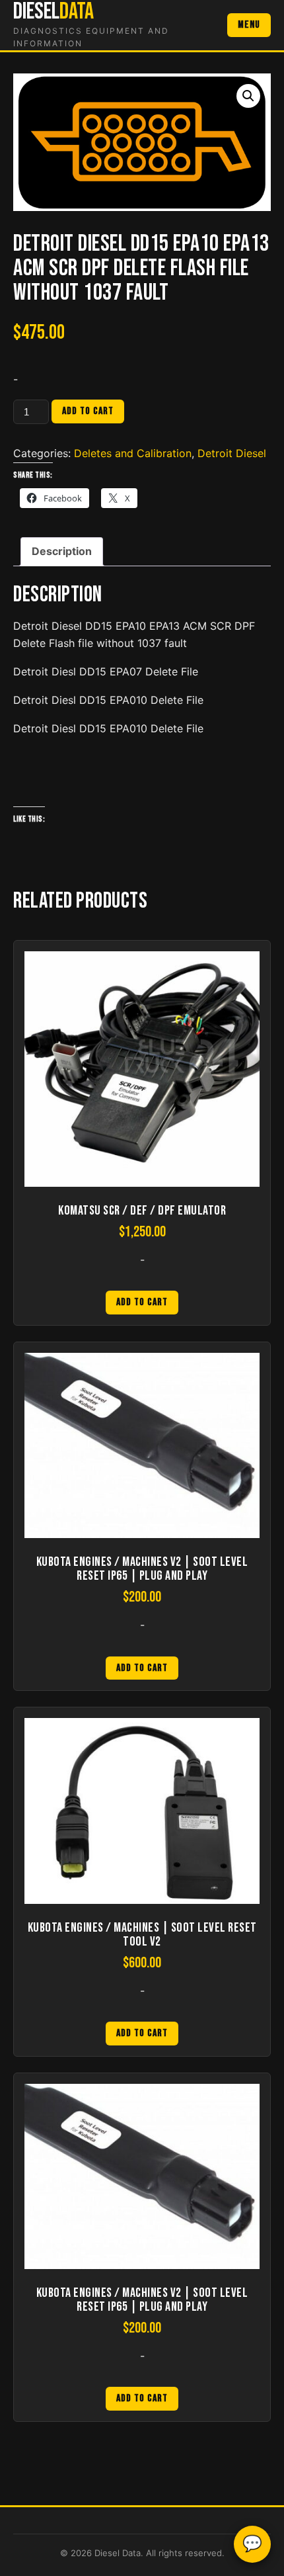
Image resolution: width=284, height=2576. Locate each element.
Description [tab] (62, 551)
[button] (248, 96)
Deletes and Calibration (133, 453)
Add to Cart (142, 1302)
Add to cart (88, 411)
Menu (249, 25)
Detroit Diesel (232, 453)
